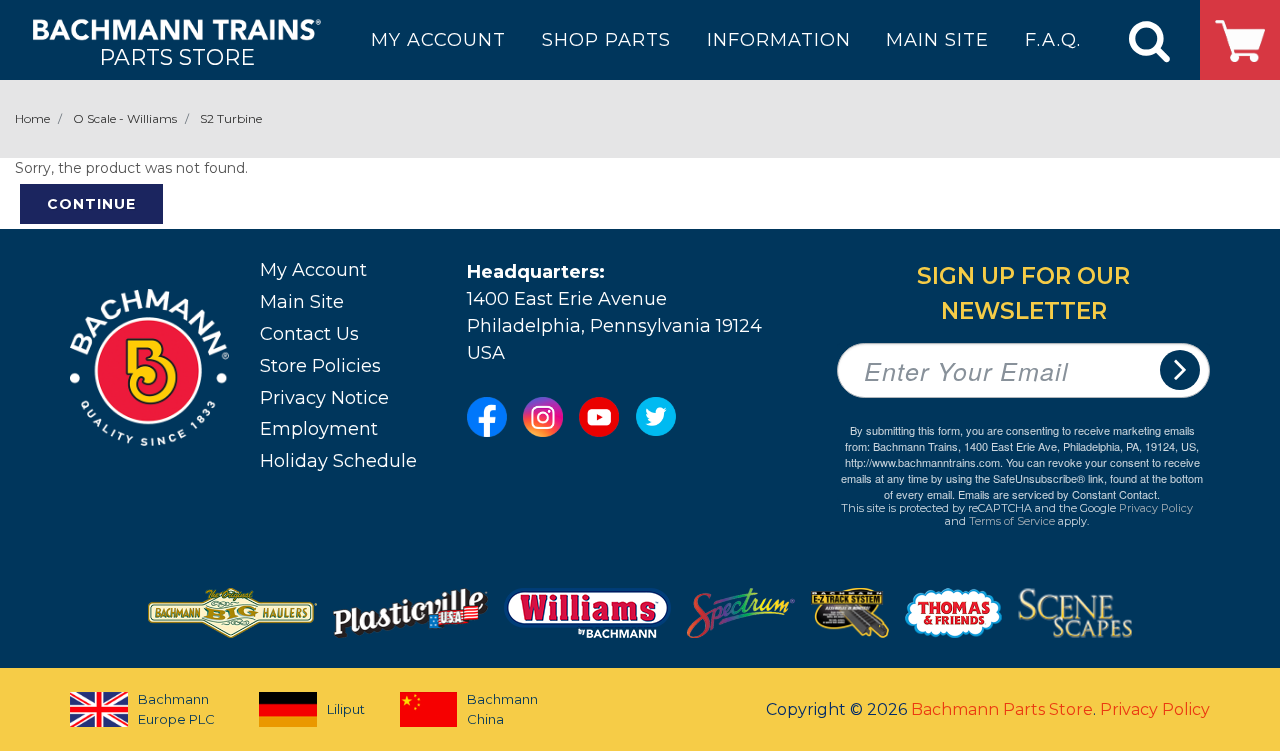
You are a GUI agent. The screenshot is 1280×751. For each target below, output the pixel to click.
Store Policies (320, 366)
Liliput (346, 709)
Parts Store (177, 56)
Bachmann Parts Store (1002, 709)
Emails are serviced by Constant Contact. (1059, 494)
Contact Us (309, 334)
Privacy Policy (1156, 508)
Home (32, 118)
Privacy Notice (324, 398)
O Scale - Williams (125, 118)
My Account (313, 270)
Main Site (302, 302)
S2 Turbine (231, 118)
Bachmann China (502, 709)
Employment (319, 429)
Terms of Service (1012, 521)
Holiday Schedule (338, 461)
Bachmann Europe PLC (176, 709)
